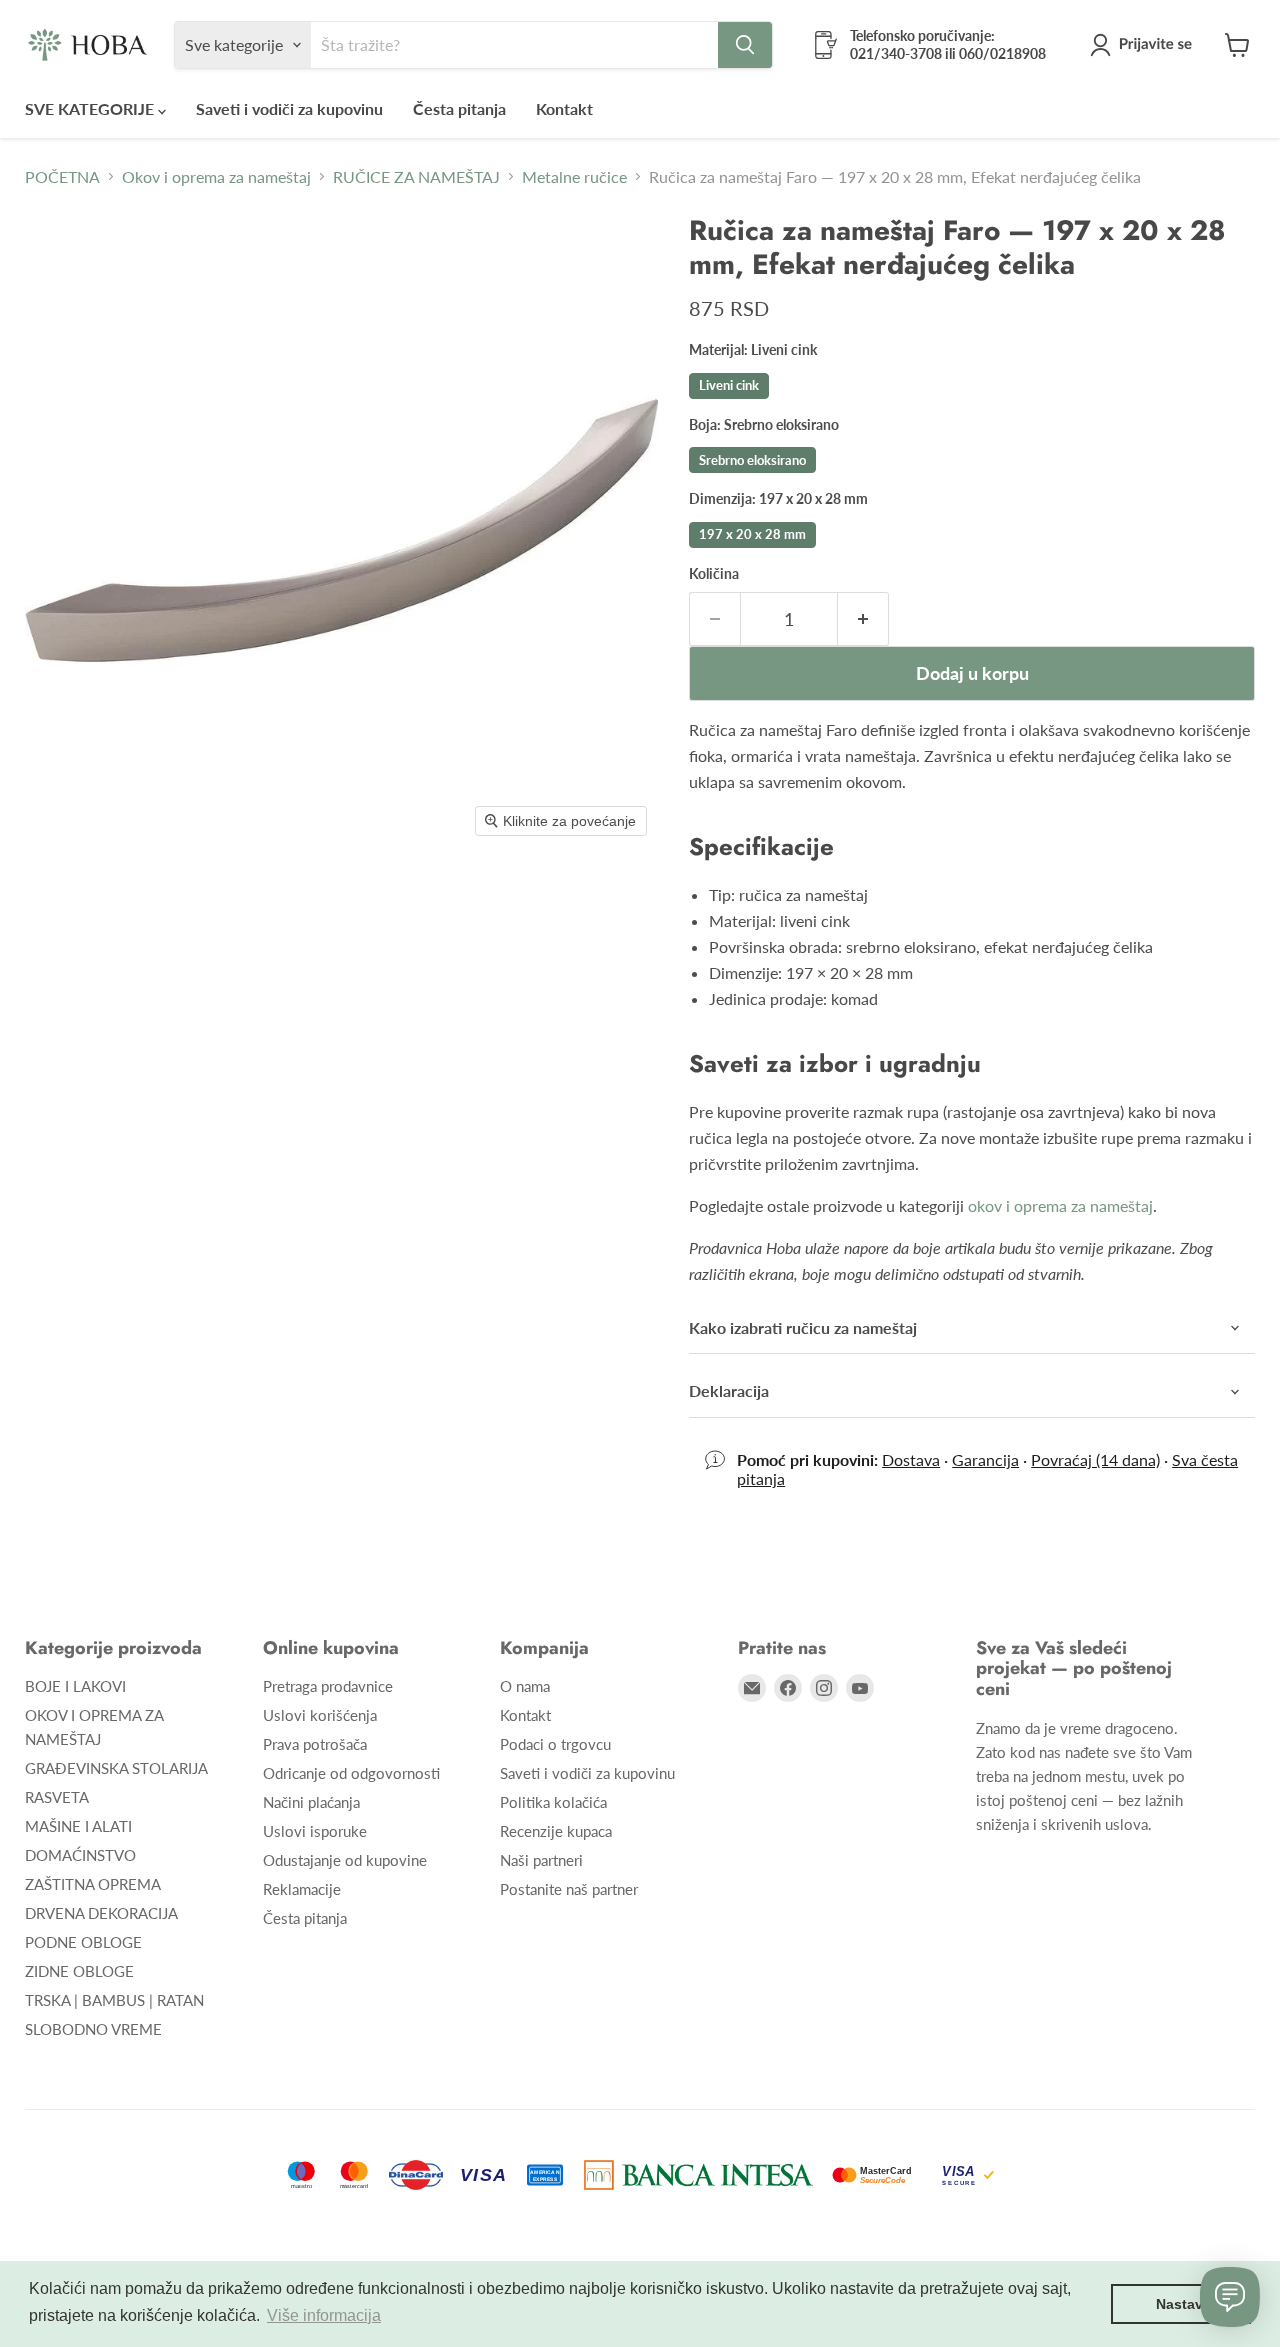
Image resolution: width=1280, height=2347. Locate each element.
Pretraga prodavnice (328, 1686)
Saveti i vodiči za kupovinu (289, 108)
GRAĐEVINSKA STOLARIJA (116, 1768)
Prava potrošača (315, 1744)
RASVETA (57, 1797)
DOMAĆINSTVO (80, 1855)
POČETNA (62, 177)
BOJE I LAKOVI (75, 1686)
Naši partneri (541, 1860)
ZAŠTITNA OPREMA (93, 1884)
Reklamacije (302, 1889)
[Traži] (745, 45)
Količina (714, 574)
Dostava (911, 1459)
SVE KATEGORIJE (91, 108)
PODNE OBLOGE (83, 1942)
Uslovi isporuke (315, 1831)
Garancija (985, 1459)
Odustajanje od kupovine (345, 1860)
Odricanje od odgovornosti (351, 1773)
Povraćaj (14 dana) (1095, 1459)
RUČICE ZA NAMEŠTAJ (416, 177)
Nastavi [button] (1181, 2304)
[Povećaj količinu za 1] (863, 619)
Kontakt (564, 108)
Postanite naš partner (569, 1889)
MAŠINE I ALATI (78, 1826)
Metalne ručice (574, 177)
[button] (1145, 45)
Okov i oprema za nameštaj (216, 177)
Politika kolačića (553, 1802)
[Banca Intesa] (698, 2175)
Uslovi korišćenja (320, 1715)
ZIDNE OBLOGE (79, 1971)
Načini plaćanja (311, 1802)
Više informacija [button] (324, 2315)
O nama (525, 1686)
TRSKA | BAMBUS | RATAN (114, 2000)
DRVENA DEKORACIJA (101, 1913)
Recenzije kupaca (556, 1831)
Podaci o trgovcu (555, 1744)
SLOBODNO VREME (93, 2029)
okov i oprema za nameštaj (1060, 1205)
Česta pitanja (459, 108)
